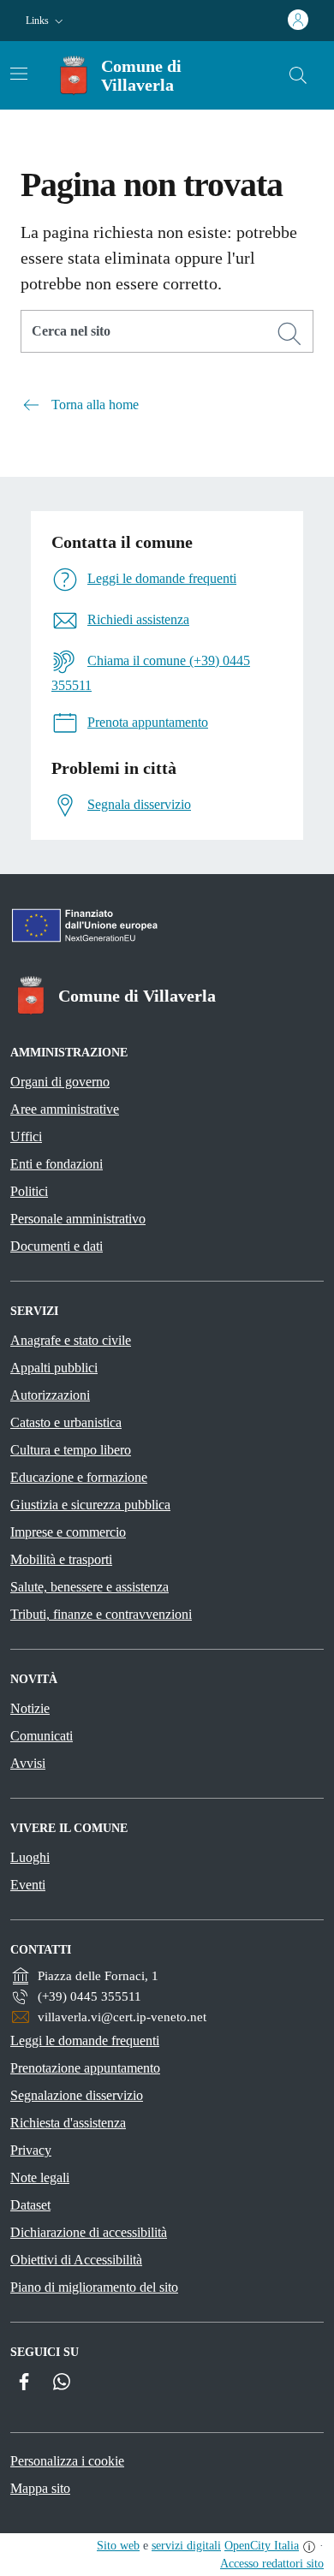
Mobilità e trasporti (61, 1559)
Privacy (31, 2150)
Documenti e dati (57, 1246)
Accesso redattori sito (272, 2564)
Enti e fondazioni (57, 1164)
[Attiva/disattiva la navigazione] (19, 74)
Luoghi (30, 1857)
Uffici (26, 1136)
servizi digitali (186, 2546)
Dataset (30, 2205)
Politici (29, 1191)
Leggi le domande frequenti (85, 2041)
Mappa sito (40, 2488)
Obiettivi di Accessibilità (76, 2260)
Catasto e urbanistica (66, 1422)
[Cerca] (289, 334)
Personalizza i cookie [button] (67, 2461)
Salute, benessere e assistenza (89, 1587)
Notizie (30, 1708)
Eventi (28, 1885)
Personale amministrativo (78, 1219)
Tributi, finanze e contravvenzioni (101, 1614)
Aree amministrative (65, 1109)
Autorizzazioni (50, 1395)
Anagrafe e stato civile (71, 1340)
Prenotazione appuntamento (85, 2068)
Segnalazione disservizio (77, 2095)
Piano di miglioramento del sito (94, 2287)
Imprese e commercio (68, 1532)
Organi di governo (60, 1082)
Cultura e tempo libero (71, 1450)
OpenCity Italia (262, 2546)
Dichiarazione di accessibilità (89, 2232)
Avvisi (28, 1763)
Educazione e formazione (79, 1477)
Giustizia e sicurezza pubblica (90, 1505)
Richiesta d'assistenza (68, 2123)
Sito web (118, 2546)
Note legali (40, 2177)
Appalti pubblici (54, 1368)
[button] (46, 21)
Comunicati (42, 1736)
